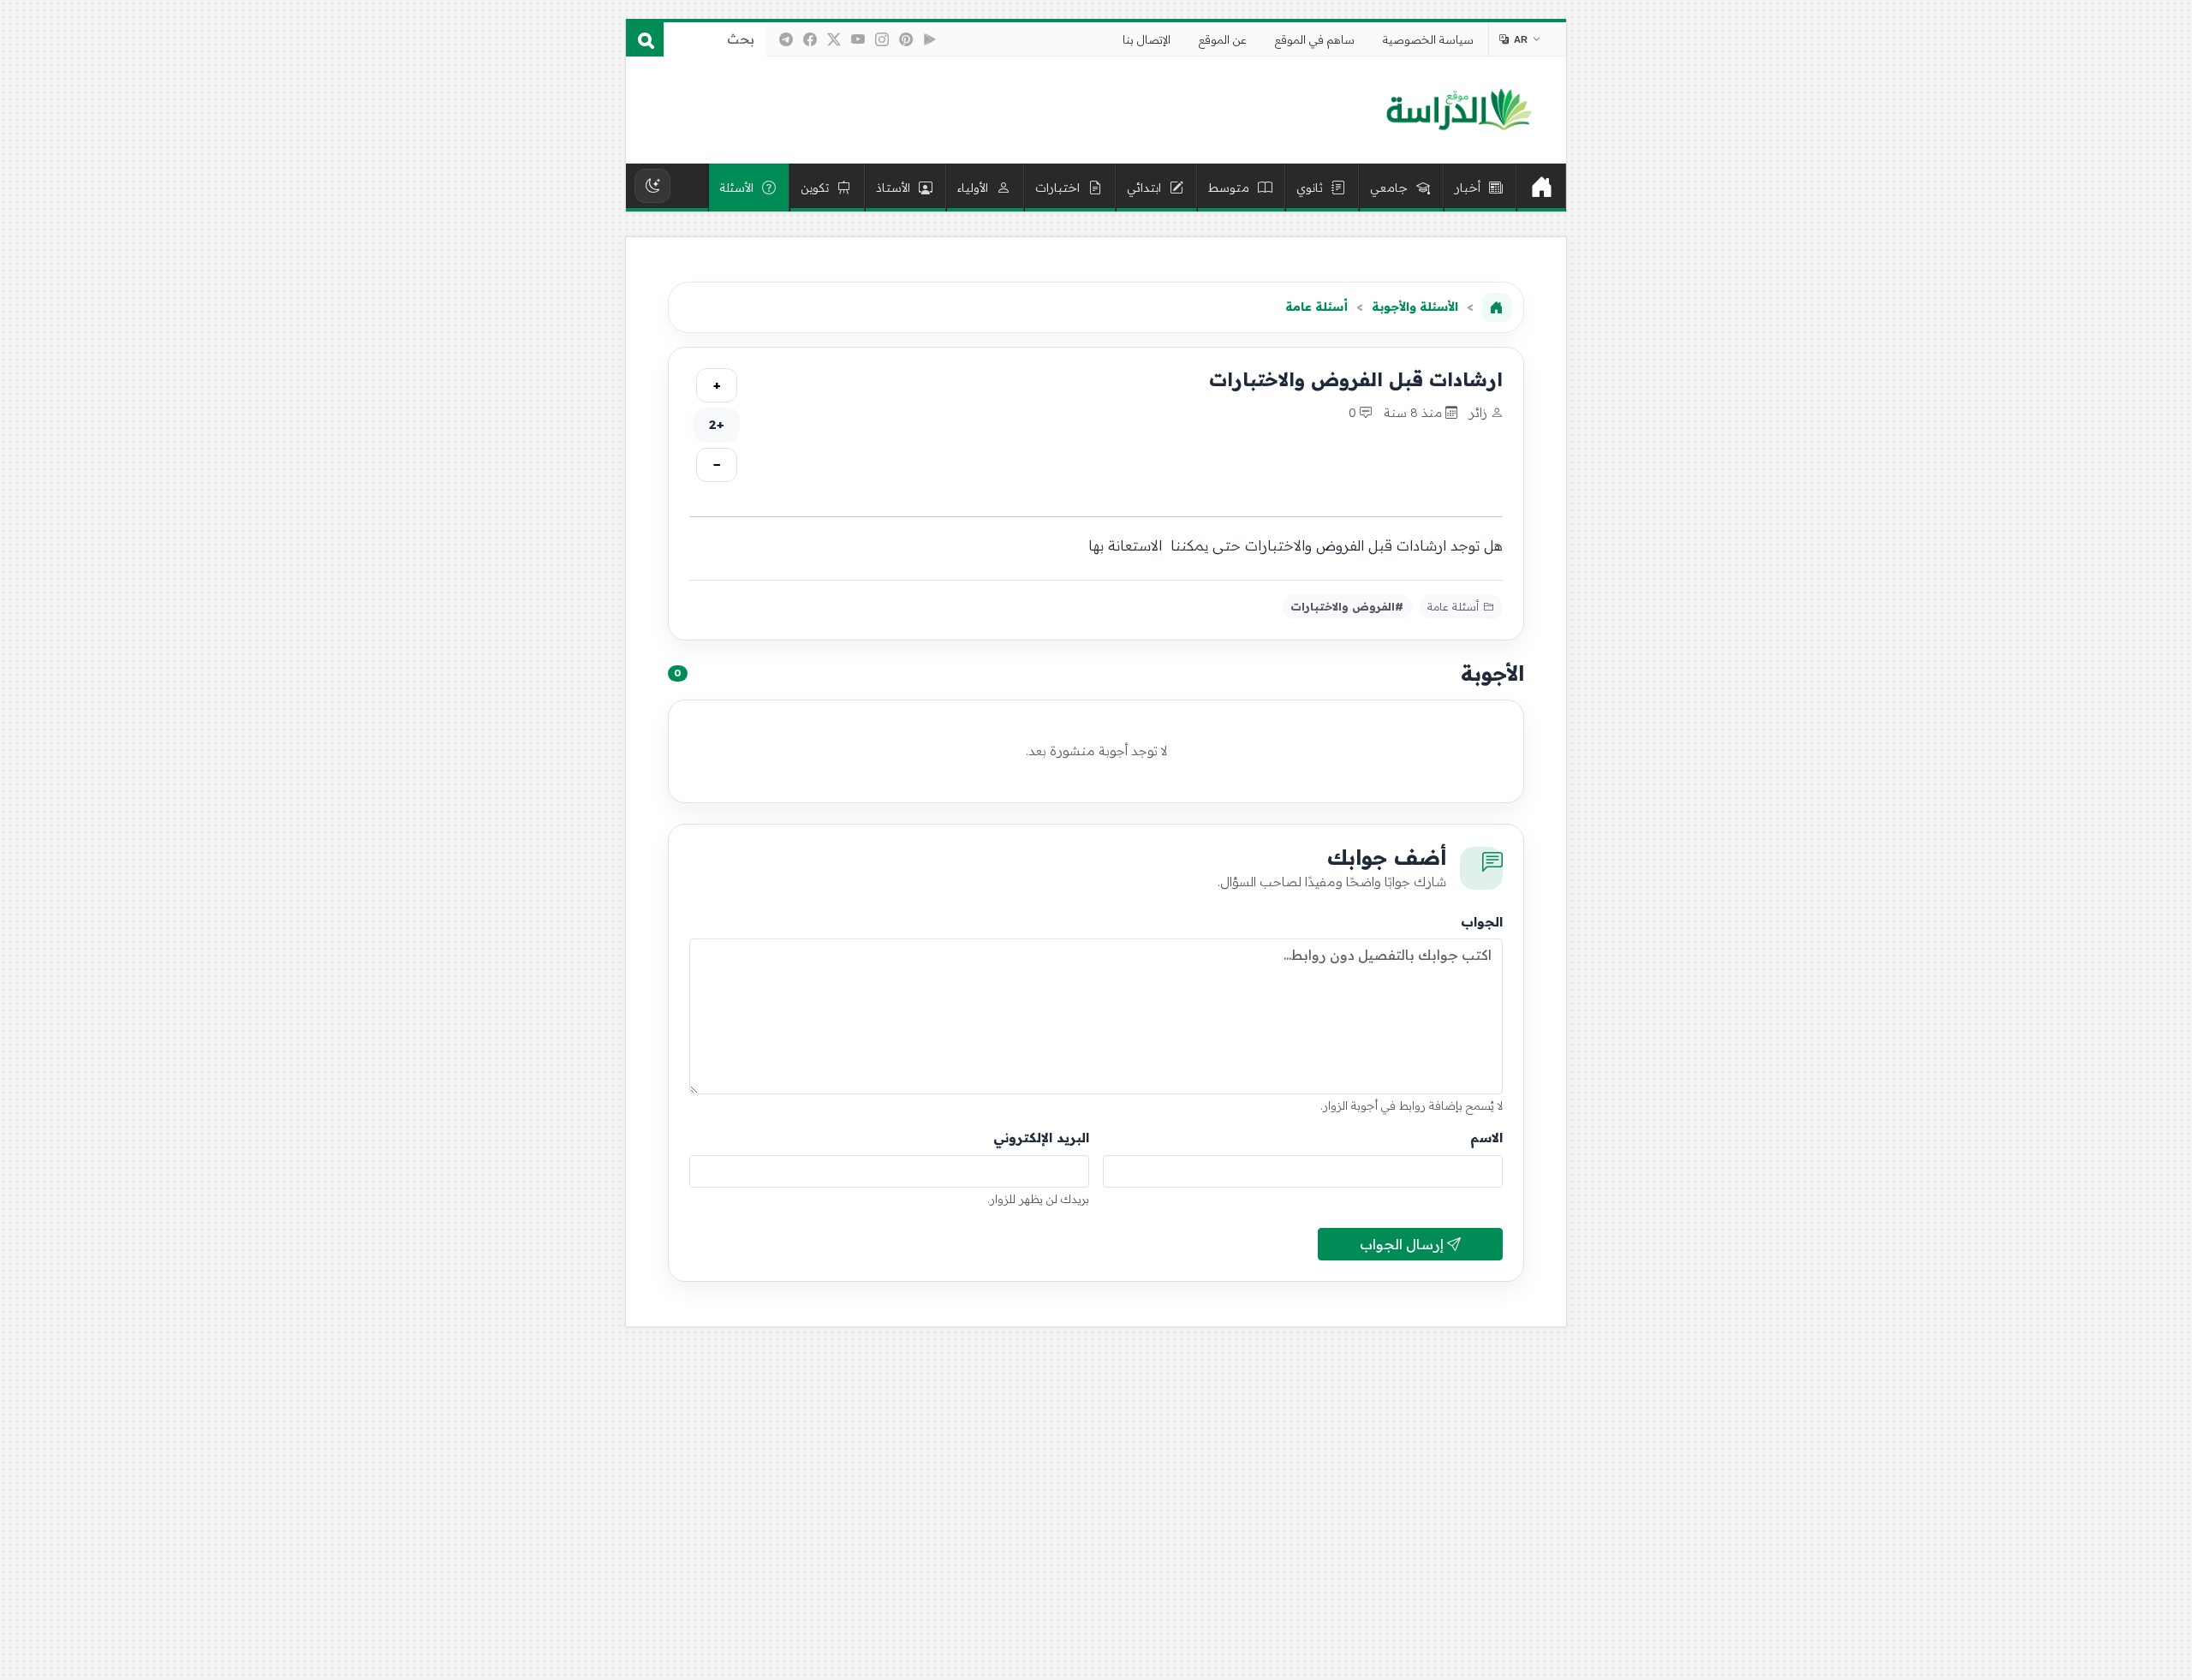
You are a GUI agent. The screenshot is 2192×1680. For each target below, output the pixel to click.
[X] (834, 39)
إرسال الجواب (1403, 1244)
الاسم (1486, 1138)
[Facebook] (810, 39)
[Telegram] (786, 39)
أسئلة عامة (1316, 307)
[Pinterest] (906, 39)
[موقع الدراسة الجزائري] (1459, 110)
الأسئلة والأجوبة (1415, 307)
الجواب (1482, 922)
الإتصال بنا (1147, 39)
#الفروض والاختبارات (1347, 606)
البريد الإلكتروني (1041, 1138)
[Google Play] (930, 39)
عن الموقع (1223, 39)
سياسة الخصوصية (1428, 39)
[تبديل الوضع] (652, 186)
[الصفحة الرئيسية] (1497, 307)
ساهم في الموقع (1315, 39)
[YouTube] (858, 39)
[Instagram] (882, 39)
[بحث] (645, 39)
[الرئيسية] (1541, 188)
